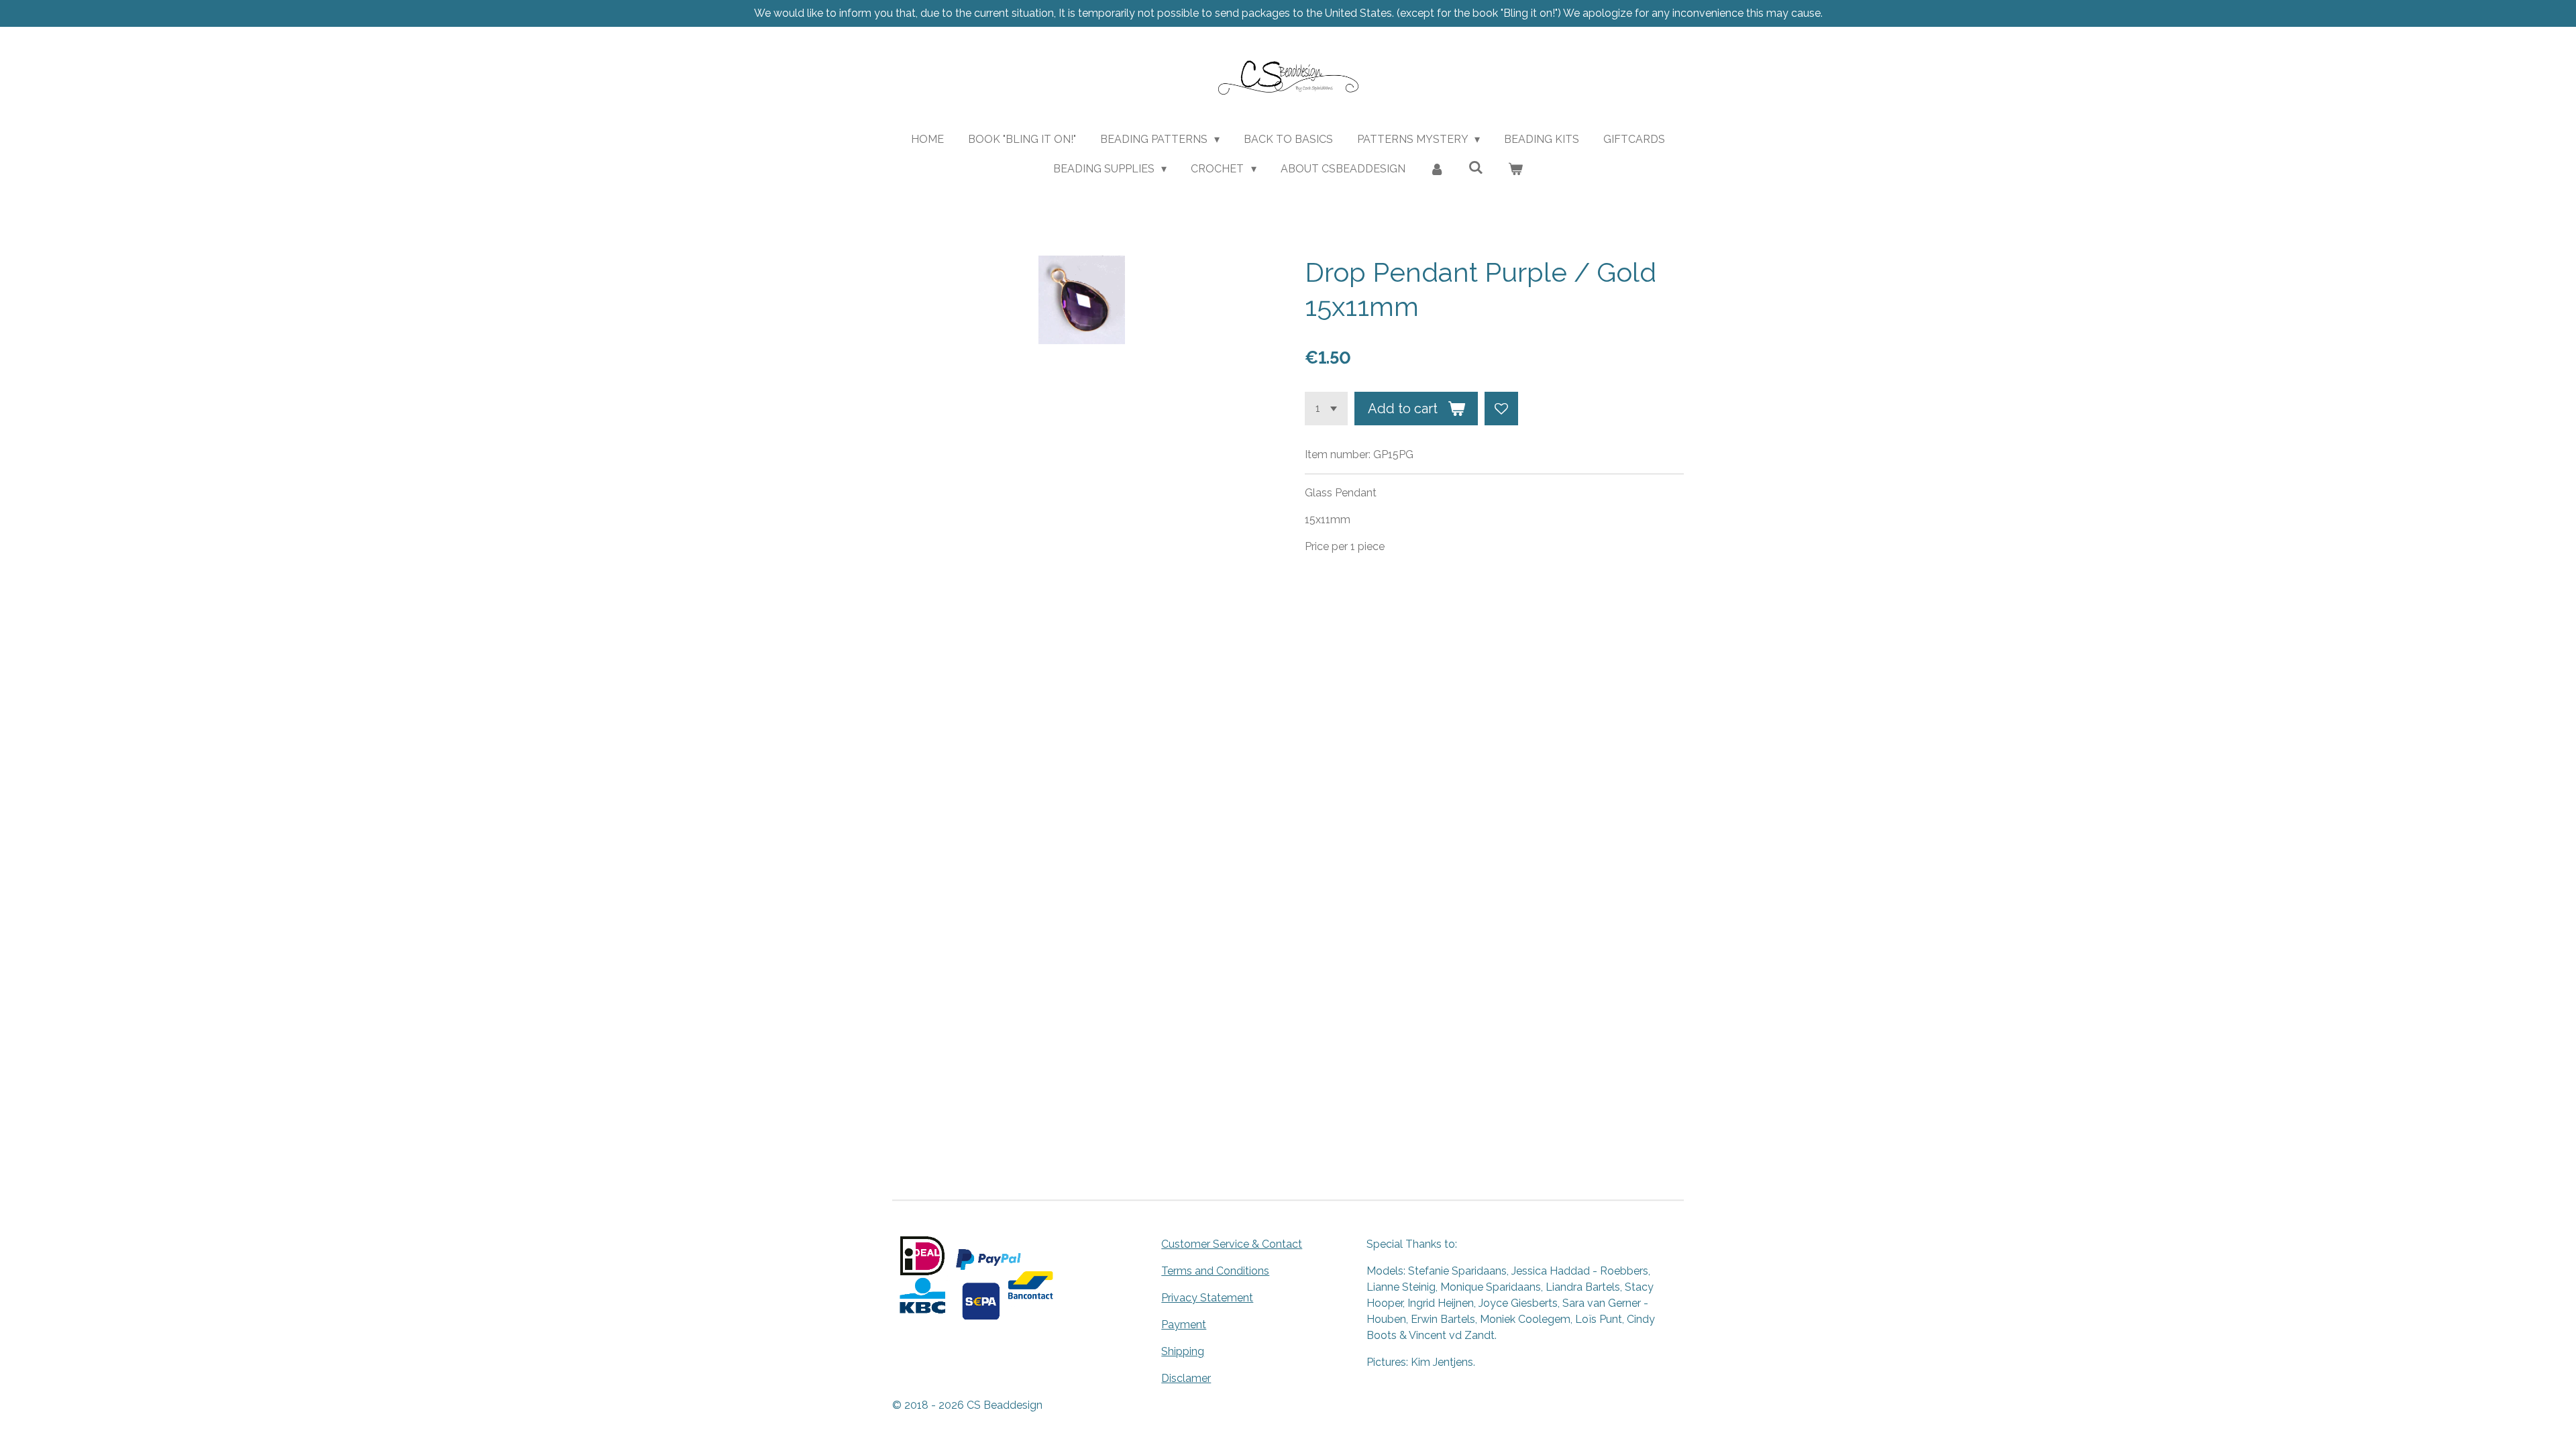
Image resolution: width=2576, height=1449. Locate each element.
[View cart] (1515, 169)
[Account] (1437, 169)
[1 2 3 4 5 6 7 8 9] (1326, 409)
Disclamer (1186, 1378)
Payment (1184, 1325)
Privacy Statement (1207, 1298)
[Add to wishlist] (1501, 409)
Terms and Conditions (1215, 1271)
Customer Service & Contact (1232, 1244)
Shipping (1183, 1351)
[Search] (1476, 167)
